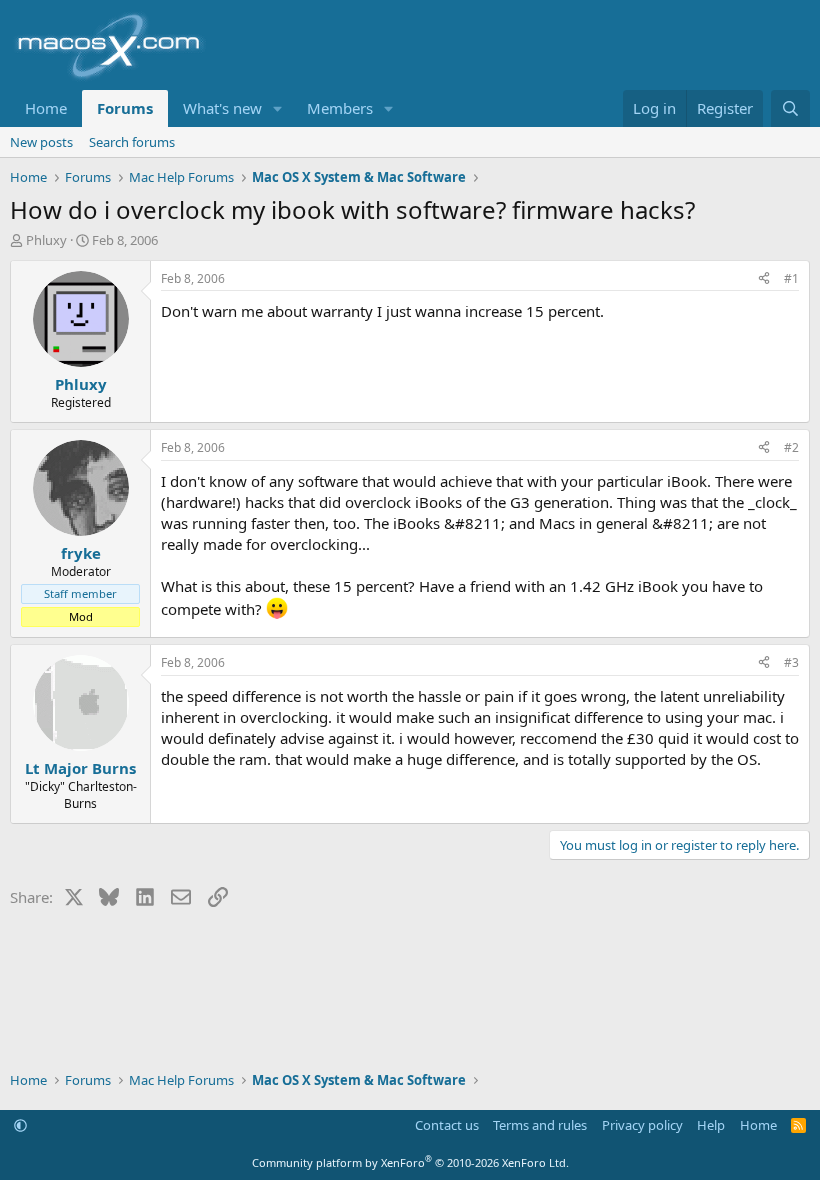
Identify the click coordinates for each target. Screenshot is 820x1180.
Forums (125, 108)
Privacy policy (642, 1125)
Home (46, 108)
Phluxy (46, 240)
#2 (791, 447)
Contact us (447, 1125)
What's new (222, 108)
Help (711, 1125)
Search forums (132, 142)
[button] (278, 108)
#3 (791, 662)
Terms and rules (540, 1125)
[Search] (790, 108)
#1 (791, 278)
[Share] (764, 279)
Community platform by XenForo (410, 1162)
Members (340, 108)
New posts (41, 142)
